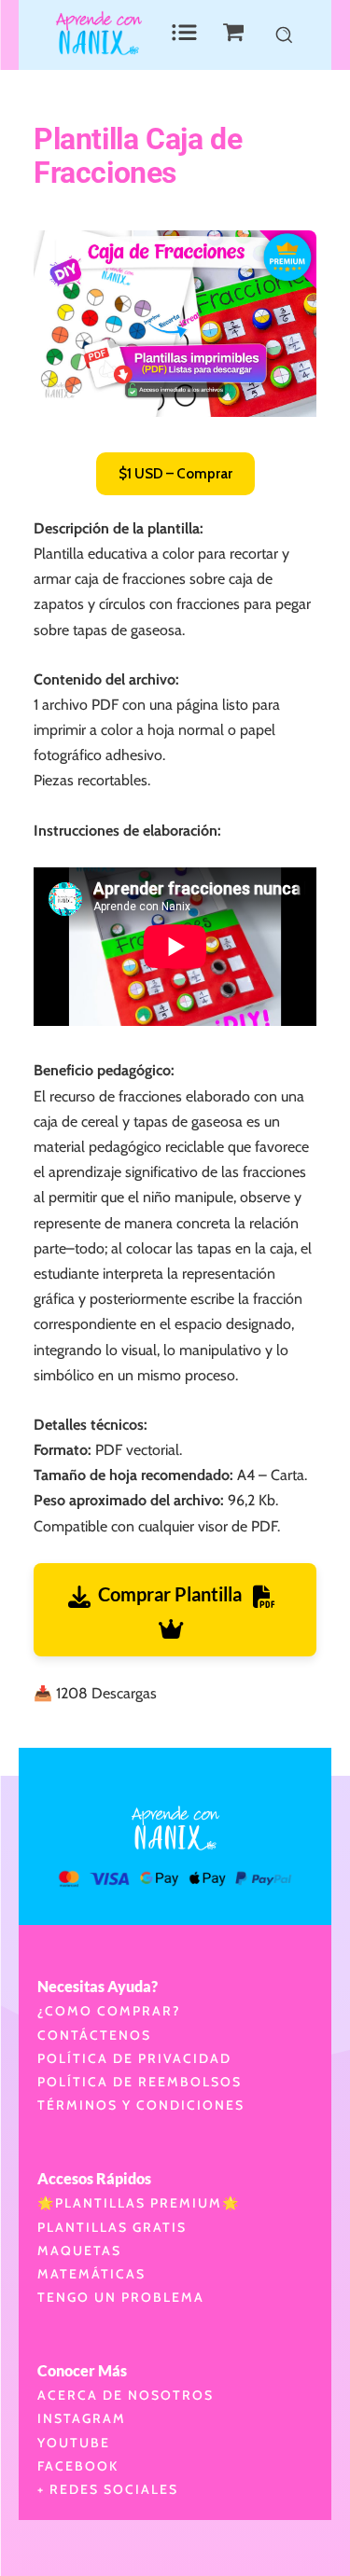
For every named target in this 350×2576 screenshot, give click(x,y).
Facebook (78, 2466)
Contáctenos (94, 2035)
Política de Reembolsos (140, 2082)
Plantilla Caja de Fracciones (138, 156)
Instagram (82, 2418)
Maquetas (79, 2251)
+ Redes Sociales (108, 2489)
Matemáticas (91, 2274)
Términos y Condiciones (141, 2105)
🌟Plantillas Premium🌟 (139, 2203)
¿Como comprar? (109, 2011)
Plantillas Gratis (112, 2227)
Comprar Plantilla (175, 1594)
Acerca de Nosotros (126, 2395)
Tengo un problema (121, 2297)
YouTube (74, 2443)
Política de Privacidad (134, 2058)
